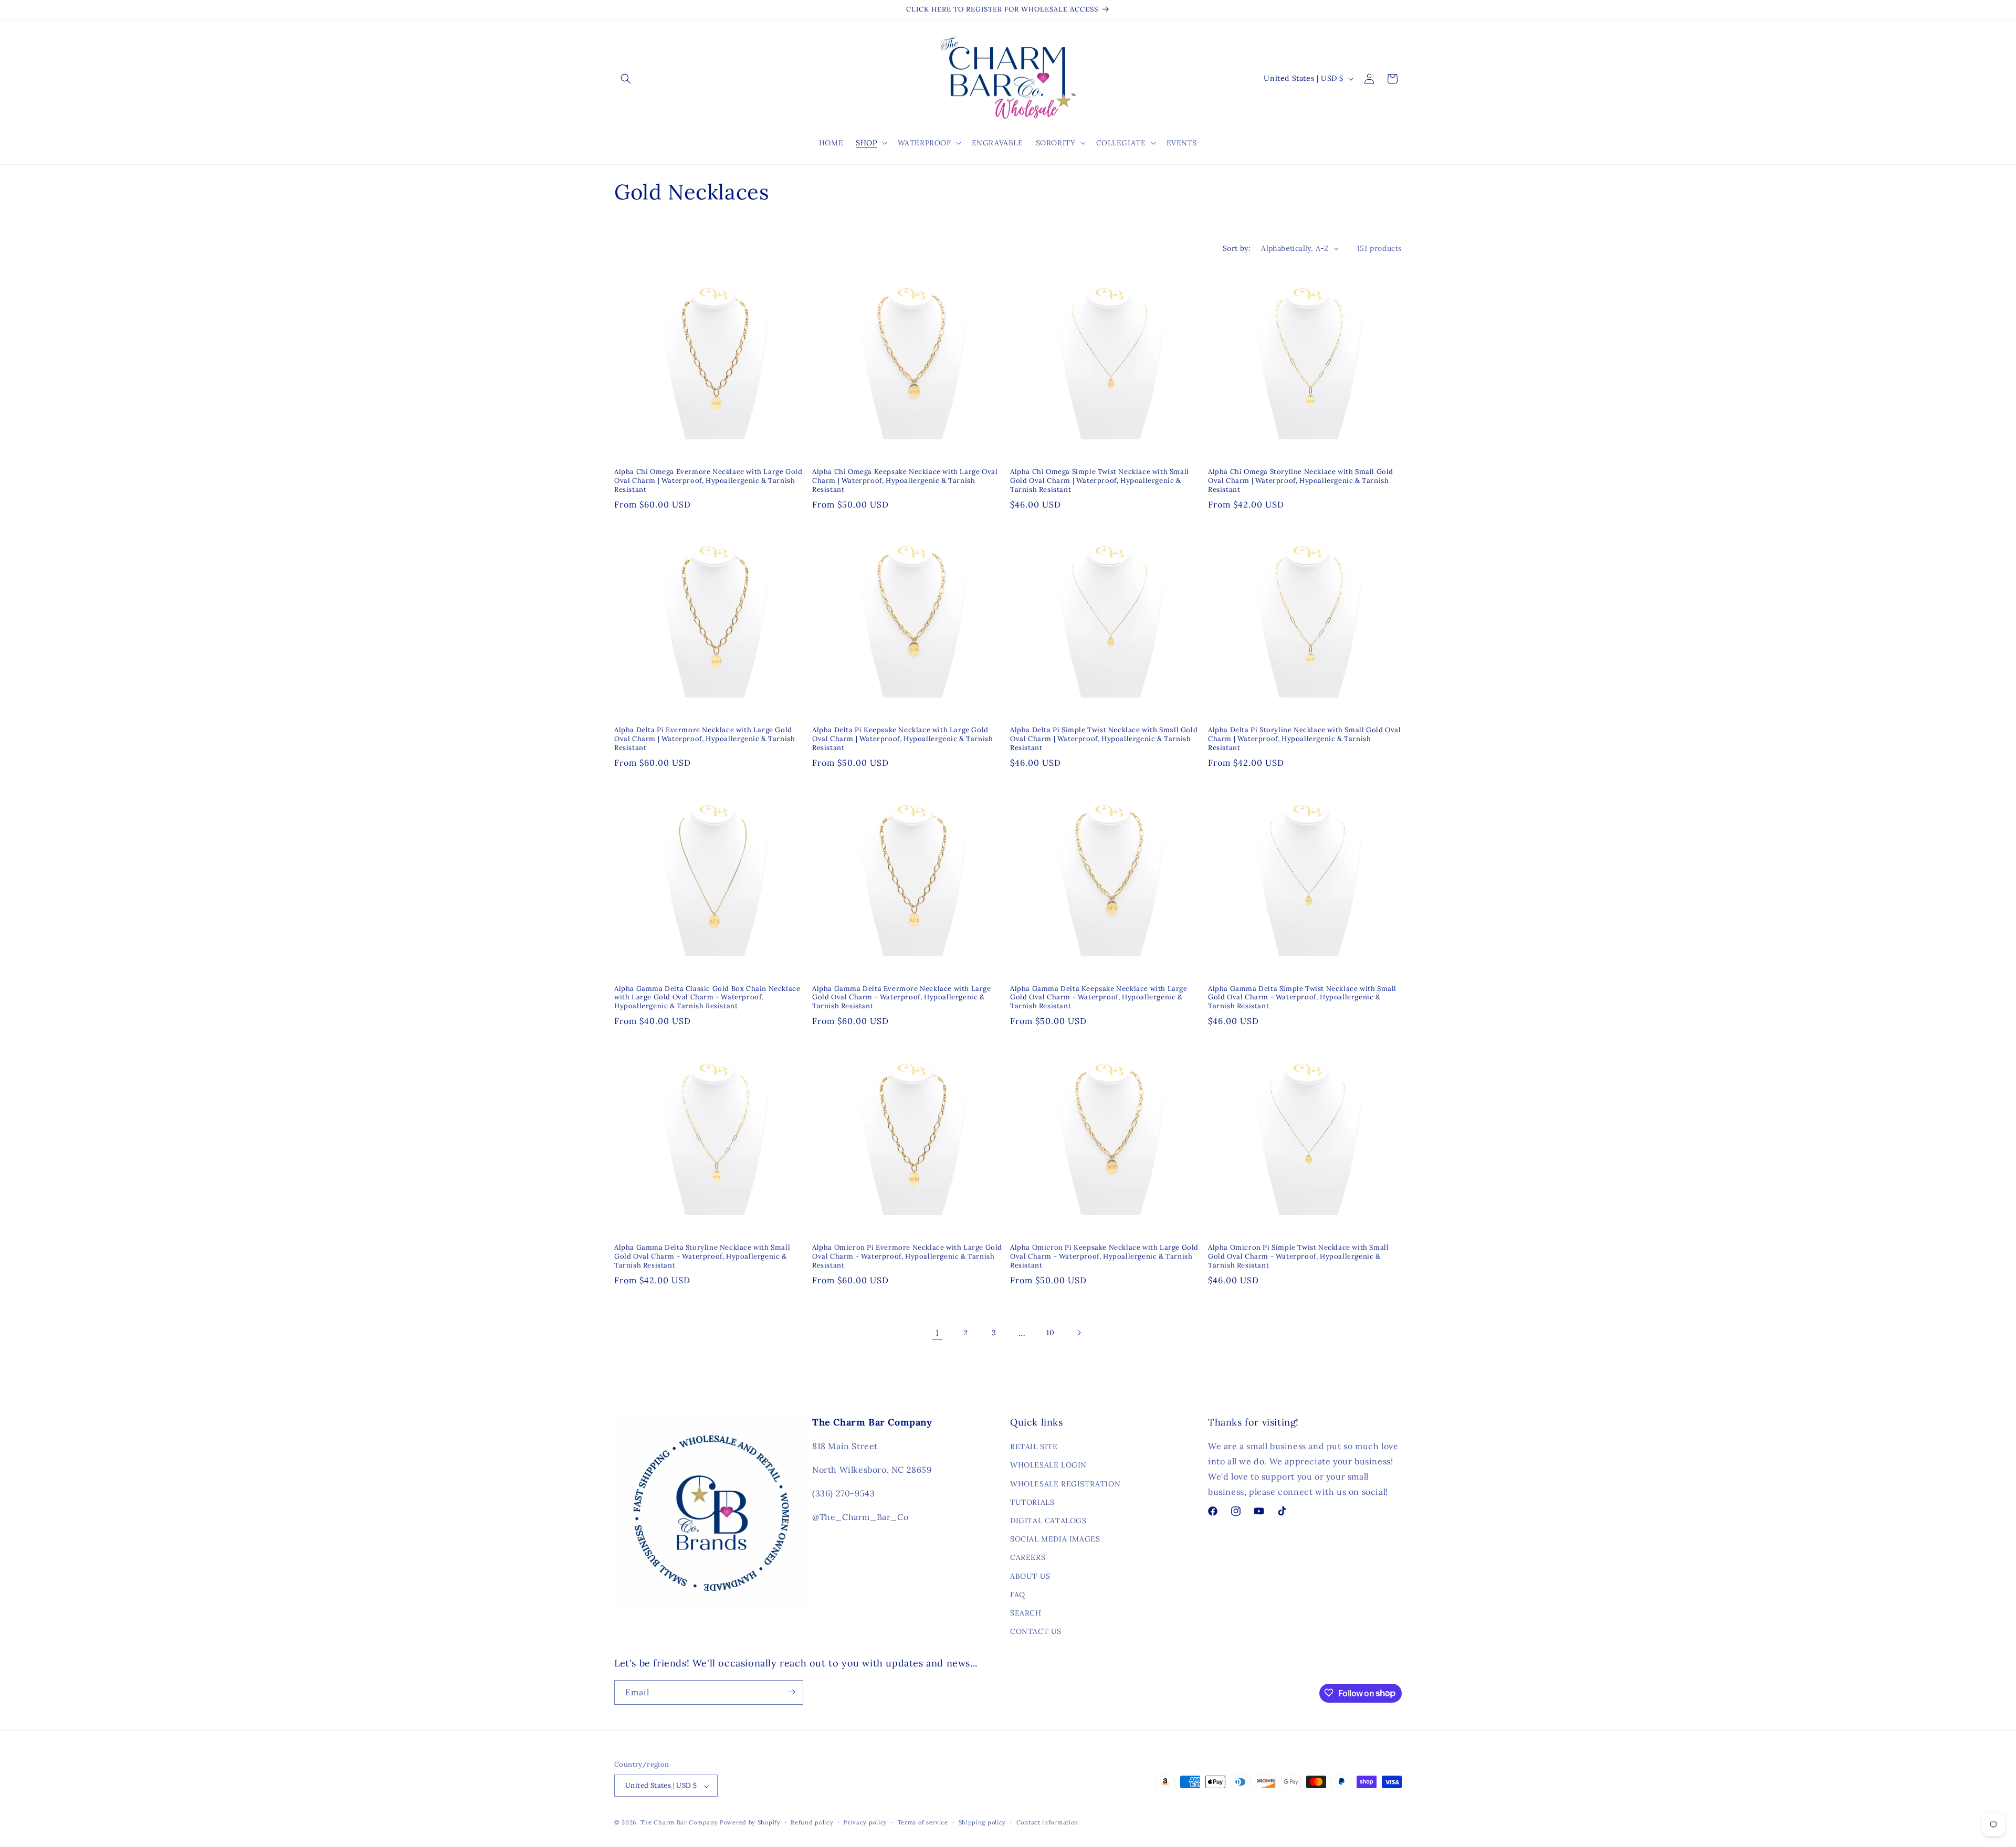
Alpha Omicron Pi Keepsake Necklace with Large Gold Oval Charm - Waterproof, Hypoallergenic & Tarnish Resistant (1104, 1257)
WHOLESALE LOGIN (1048, 1465)
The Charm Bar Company (679, 1823)
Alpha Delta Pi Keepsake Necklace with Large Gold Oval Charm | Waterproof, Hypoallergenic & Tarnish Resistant (902, 739)
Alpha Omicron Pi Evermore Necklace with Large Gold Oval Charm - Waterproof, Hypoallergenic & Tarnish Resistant (907, 1257)
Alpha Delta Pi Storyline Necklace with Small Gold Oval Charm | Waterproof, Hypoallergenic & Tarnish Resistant (1304, 739)
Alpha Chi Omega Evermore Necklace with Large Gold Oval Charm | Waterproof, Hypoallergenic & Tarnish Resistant (708, 481)
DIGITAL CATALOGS (1048, 1521)
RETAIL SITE (1034, 1447)
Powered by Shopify (750, 1823)
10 (1050, 1333)
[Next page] (1079, 1333)
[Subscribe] (791, 1692)
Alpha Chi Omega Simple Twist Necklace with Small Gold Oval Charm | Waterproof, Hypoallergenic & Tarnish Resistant (1100, 481)
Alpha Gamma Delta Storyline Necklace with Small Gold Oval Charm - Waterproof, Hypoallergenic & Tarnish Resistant (702, 1257)
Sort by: (1237, 248)
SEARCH (1026, 1613)
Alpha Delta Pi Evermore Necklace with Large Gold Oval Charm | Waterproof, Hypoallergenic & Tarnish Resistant (705, 739)
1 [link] (937, 1333)
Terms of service (923, 1822)
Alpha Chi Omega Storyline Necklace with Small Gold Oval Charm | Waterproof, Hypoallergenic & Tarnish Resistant (1301, 481)
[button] (626, 79)
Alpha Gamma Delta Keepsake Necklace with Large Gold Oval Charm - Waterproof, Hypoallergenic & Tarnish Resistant (1099, 998)
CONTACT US (1036, 1632)
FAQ (1018, 1595)
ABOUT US (1030, 1576)
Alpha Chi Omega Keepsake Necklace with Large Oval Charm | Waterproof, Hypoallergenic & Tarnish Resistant (905, 481)
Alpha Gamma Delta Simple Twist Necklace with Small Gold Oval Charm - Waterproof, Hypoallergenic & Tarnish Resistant (1302, 998)
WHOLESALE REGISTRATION (1065, 1484)
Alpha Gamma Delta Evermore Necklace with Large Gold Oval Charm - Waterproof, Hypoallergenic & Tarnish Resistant (902, 998)
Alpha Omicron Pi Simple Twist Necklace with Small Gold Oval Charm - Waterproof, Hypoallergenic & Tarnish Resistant (1298, 1257)
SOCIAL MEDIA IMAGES (1055, 1539)
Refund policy (812, 1822)
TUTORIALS (1032, 1502)
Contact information (1047, 1822)
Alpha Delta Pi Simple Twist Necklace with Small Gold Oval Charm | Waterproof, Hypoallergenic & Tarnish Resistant (1104, 739)
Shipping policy (983, 1822)
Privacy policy (865, 1822)
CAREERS (1028, 1558)
